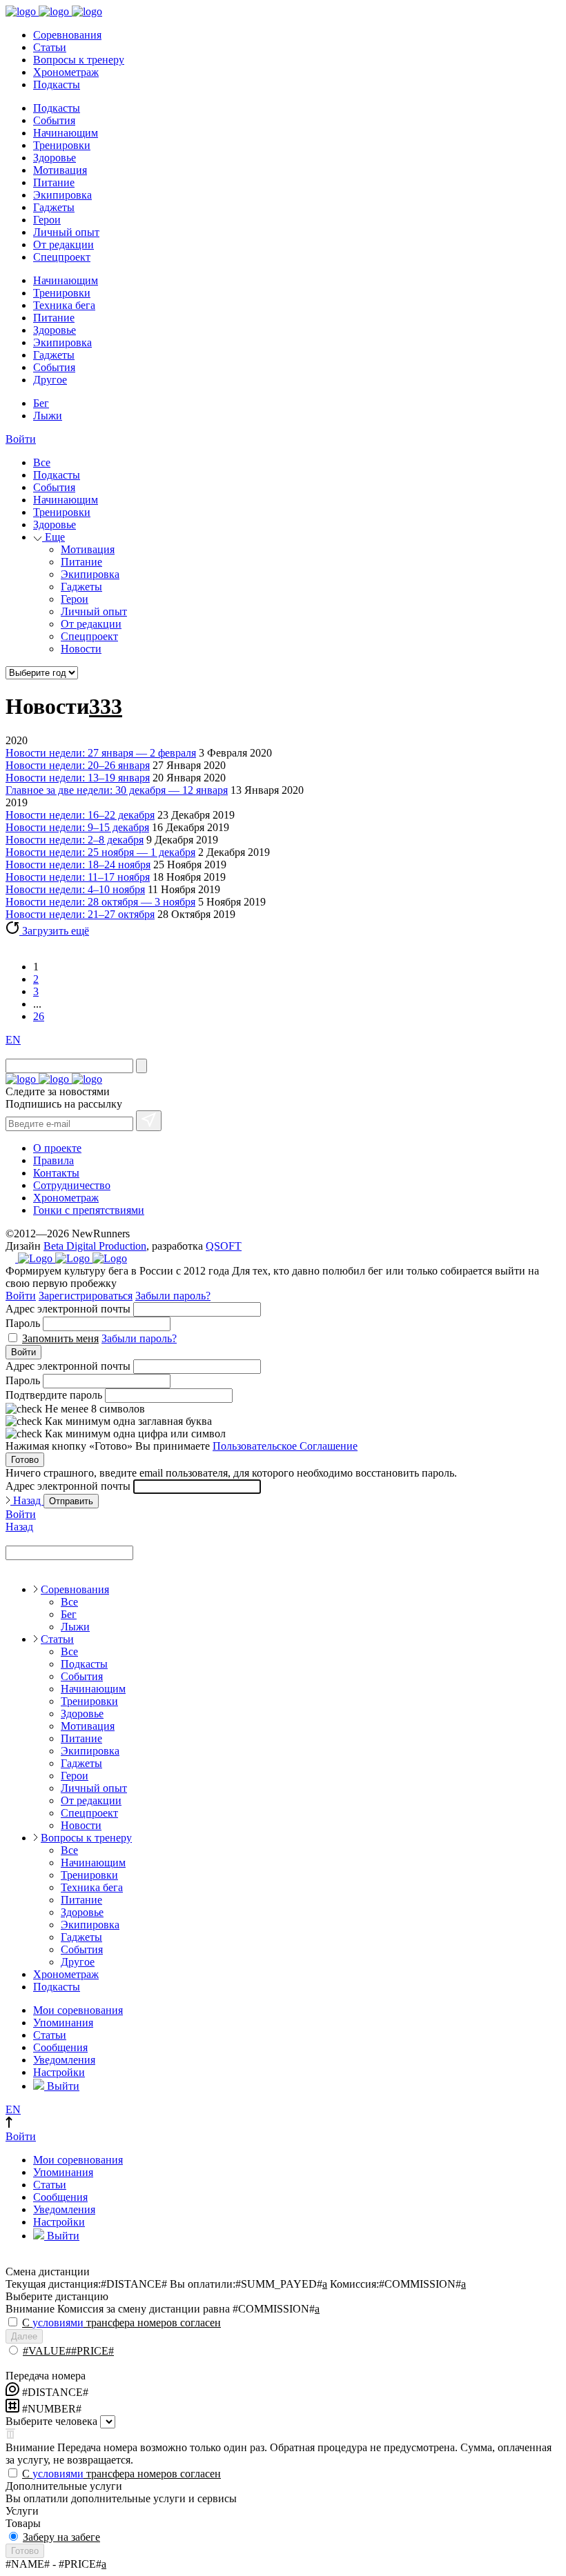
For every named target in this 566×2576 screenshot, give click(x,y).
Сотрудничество (72, 1185)
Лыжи (48, 416)
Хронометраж (66, 72)
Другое (50, 380)
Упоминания (63, 2023)
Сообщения (60, 2047)
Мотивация (60, 170)
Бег (41, 403)
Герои (47, 220)
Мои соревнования (78, 2010)
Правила (53, 1160)
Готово (25, 1460)
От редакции (64, 244)
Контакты (56, 1173)
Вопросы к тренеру (79, 60)
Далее (24, 2336)
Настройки (59, 2072)
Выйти (62, 2086)
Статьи (50, 47)
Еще (53, 537)
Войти (21, 439)
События (54, 120)
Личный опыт (66, 232)
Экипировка (62, 195)
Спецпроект (62, 257)
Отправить (71, 1501)
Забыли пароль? (173, 1296)
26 (39, 1016)
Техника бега (64, 305)
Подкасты (57, 84)
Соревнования (67, 35)
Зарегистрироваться (86, 1296)
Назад (27, 1500)
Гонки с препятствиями (89, 1210)
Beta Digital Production (95, 1246)
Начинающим (66, 133)
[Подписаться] (149, 1121)
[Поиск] (141, 1066)
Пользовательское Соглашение (285, 1446)
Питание (54, 182)
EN (13, 1040)
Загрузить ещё (54, 931)
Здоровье (55, 158)
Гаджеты (54, 207)
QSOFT (224, 1246)
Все (42, 462)
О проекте (57, 1148)
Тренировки (62, 145)
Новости (81, 649)
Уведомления (64, 2060)
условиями (58, 2323)
